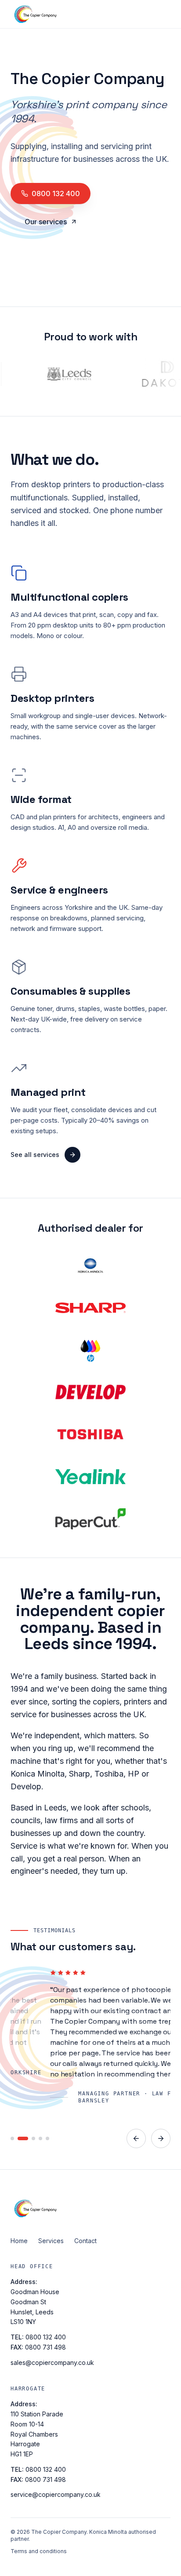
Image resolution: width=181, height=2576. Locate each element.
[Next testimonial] (161, 2138)
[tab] (12, 2138)
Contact (85, 2241)
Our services (46, 222)
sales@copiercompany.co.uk (52, 2363)
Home (19, 2241)
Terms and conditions (39, 2551)
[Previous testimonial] (136, 2138)
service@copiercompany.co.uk (56, 2494)
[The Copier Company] (90, 2208)
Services (51, 2241)
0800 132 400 (56, 193)
